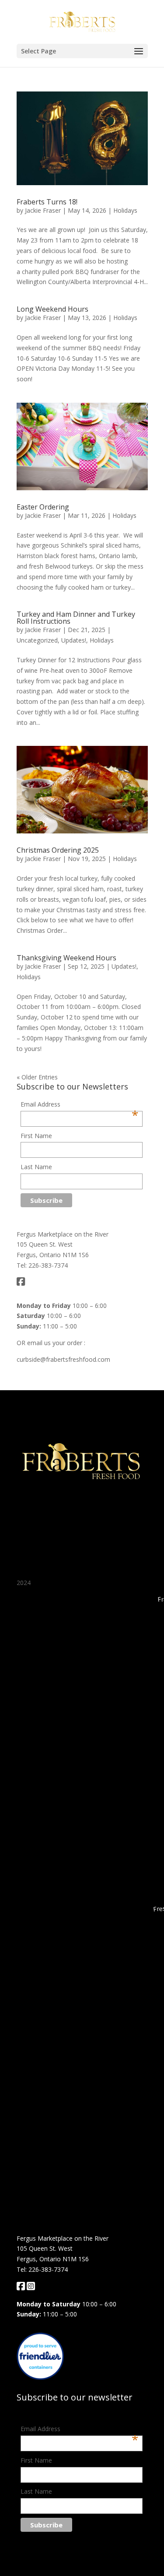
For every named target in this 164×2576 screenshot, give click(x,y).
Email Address (79, 1105)
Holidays (125, 210)
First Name (36, 1136)
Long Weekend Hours (52, 309)
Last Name (36, 1167)
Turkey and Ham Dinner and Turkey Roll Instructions (76, 618)
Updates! (74, 640)
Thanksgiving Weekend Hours (66, 958)
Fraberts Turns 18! (47, 202)
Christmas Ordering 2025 (58, 850)
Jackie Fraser (43, 210)
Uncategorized (37, 640)
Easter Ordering (43, 507)
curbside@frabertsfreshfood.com (63, 1359)
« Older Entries (37, 1077)
